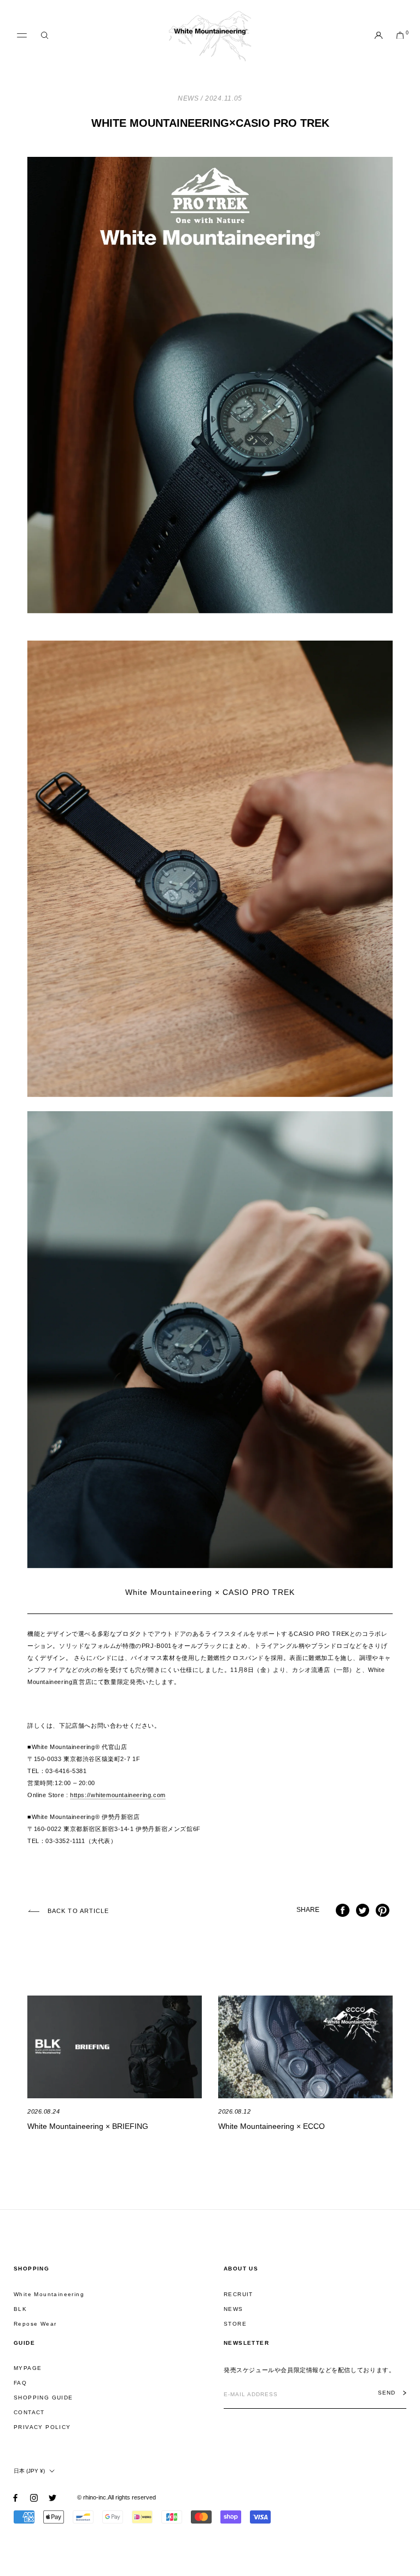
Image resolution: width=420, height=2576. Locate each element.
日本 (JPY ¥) (29, 2471)
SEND (387, 2393)
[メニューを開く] (22, 36)
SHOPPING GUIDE (43, 2398)
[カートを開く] (400, 36)
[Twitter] (52, 2498)
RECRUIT (238, 2294)
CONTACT (29, 2412)
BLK (20, 2309)
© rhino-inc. (92, 2497)
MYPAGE (28, 2368)
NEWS (234, 2309)
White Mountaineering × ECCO (272, 2126)
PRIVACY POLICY (42, 2427)
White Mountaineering (49, 2294)
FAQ (20, 2383)
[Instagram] (34, 2498)
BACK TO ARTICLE (78, 1911)
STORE (235, 2324)
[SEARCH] (45, 36)
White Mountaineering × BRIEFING (88, 2126)
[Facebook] (15, 2498)
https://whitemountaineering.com (118, 1795)
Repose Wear (35, 2324)
